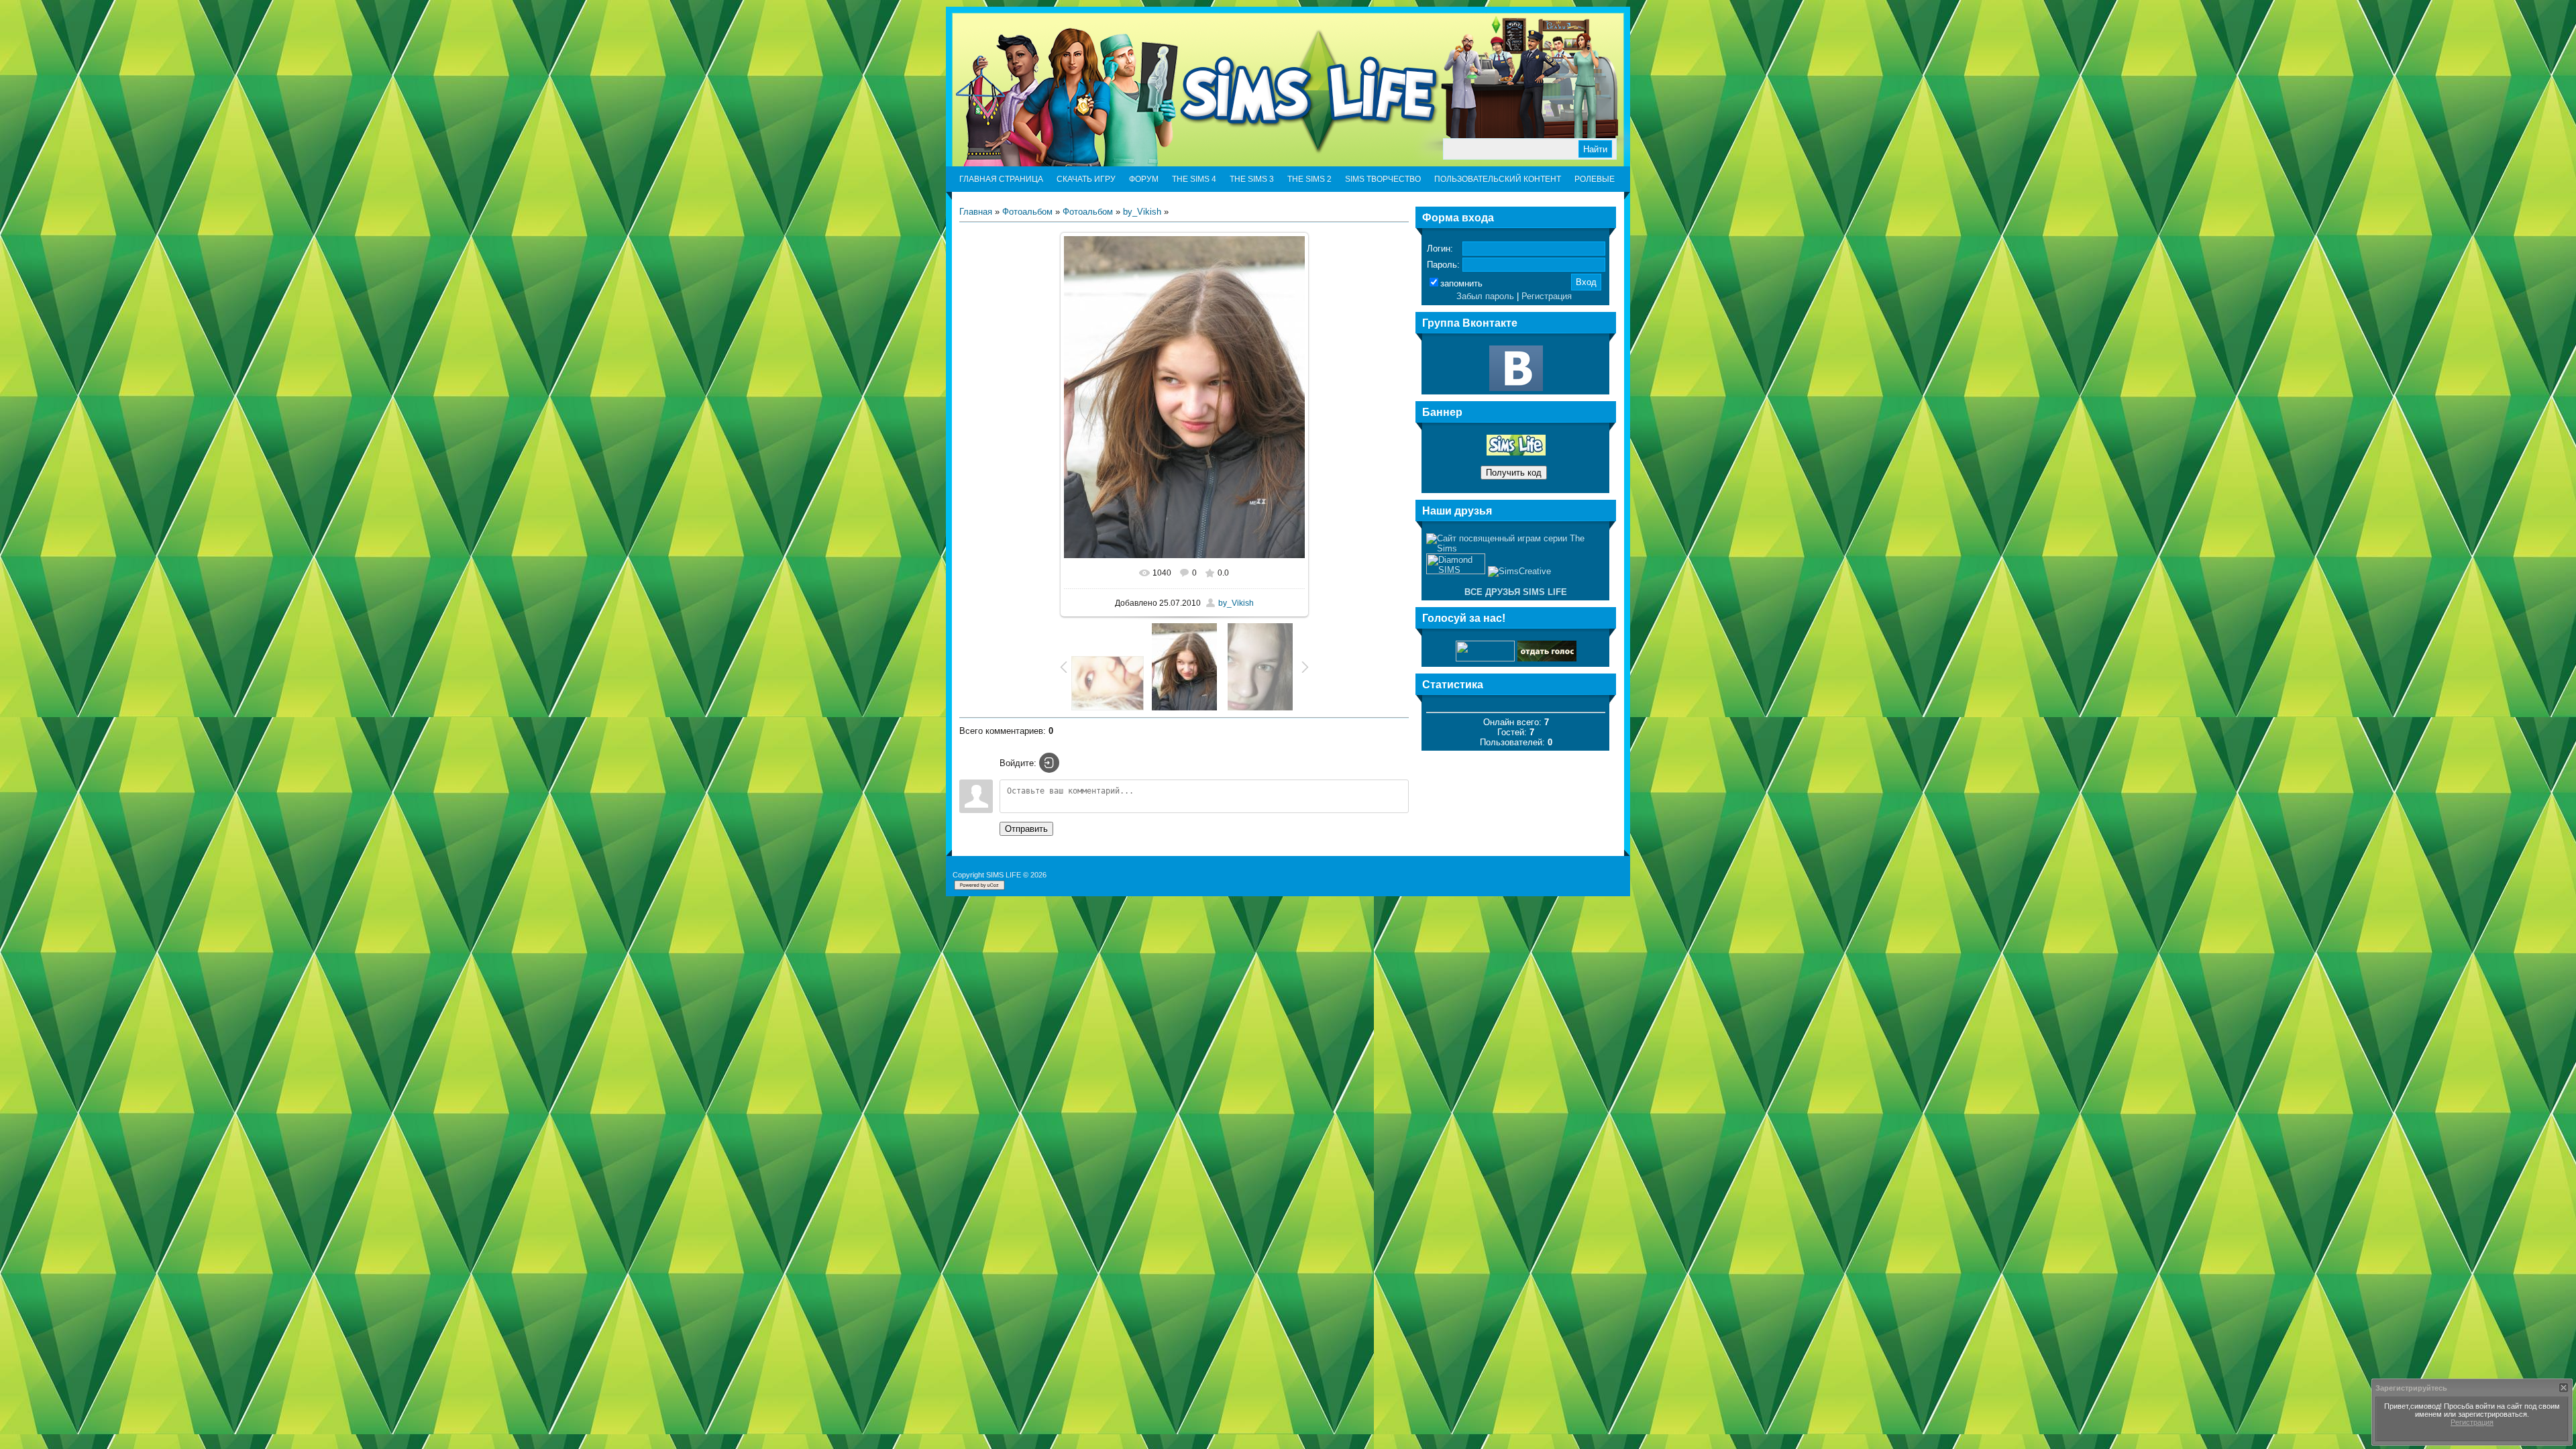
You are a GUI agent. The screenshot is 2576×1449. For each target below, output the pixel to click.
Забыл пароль (1485, 296)
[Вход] (1049, 763)
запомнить (1461, 283)
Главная (976, 212)
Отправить (1026, 829)
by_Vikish (1142, 212)
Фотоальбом (1027, 212)
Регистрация (1547, 296)
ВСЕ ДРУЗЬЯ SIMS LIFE (1516, 592)
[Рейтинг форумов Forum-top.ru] (1547, 658)
